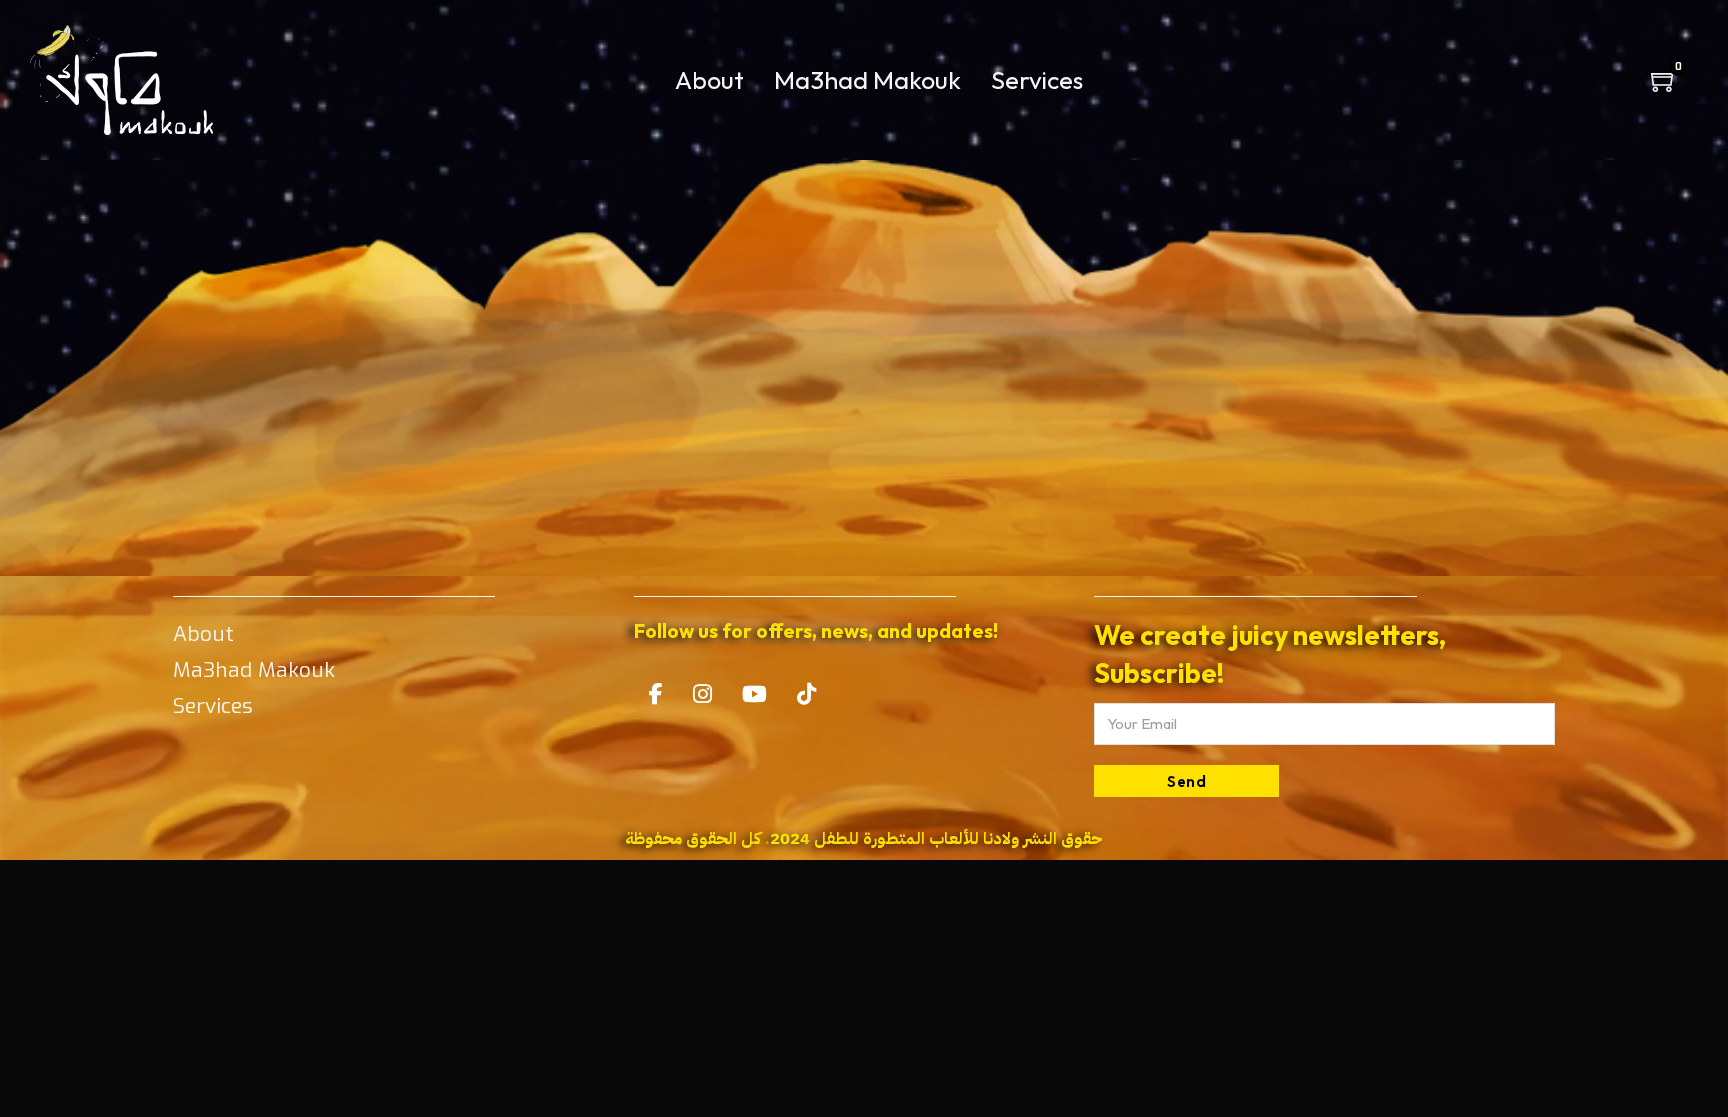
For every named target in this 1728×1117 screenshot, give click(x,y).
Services (1037, 80)
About (709, 80)
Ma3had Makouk (867, 80)
